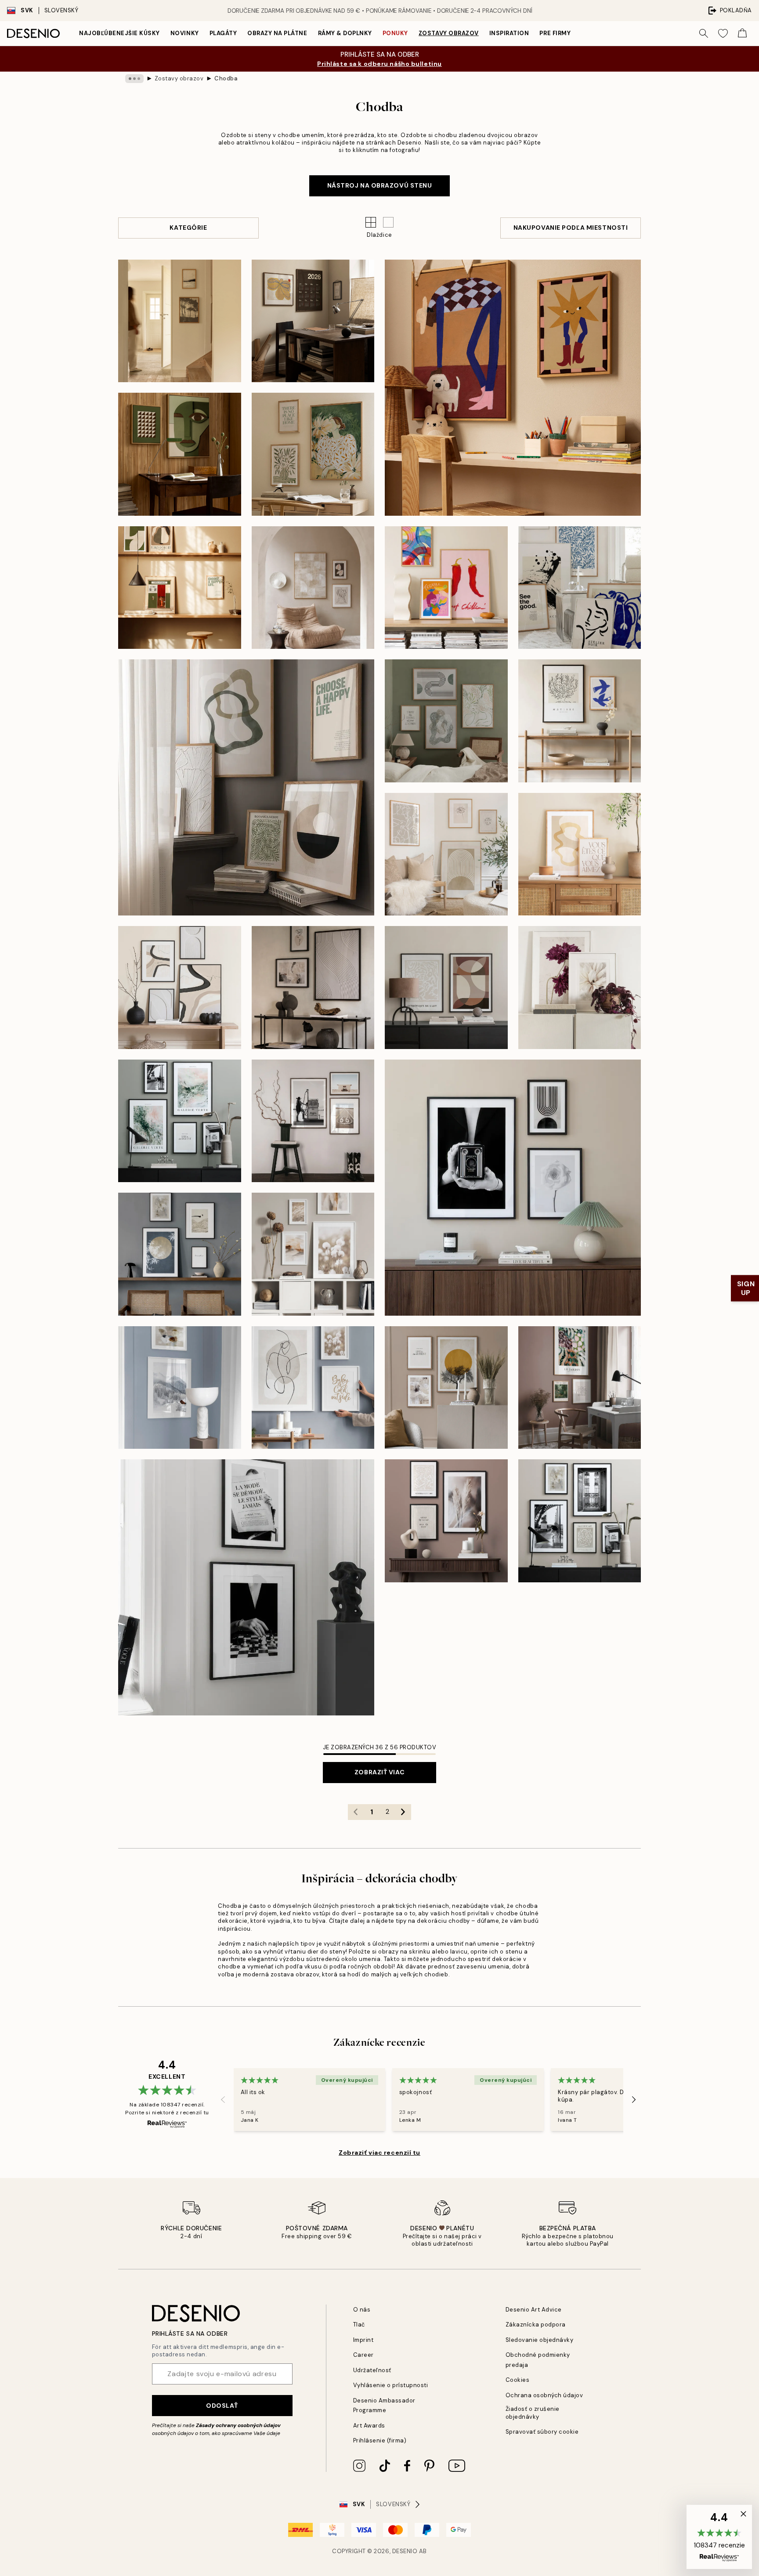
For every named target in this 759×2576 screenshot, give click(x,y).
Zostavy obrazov (449, 33)
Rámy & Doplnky (345, 33)
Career (363, 2355)
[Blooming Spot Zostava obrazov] (580, 988)
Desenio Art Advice (534, 2310)
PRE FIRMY (555, 33)
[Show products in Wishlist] (723, 33)
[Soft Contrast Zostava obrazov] (246, 1587)
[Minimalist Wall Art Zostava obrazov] (313, 988)
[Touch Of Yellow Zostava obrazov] (446, 1388)
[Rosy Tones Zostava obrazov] (446, 1521)
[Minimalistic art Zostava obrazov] (580, 721)
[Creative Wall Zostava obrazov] (180, 1121)
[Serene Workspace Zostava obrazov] (180, 588)
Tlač (359, 2325)
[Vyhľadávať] (704, 33)
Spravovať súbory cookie (542, 2432)
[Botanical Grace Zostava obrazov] (313, 454)
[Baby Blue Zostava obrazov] (313, 1388)
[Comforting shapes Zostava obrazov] (313, 588)
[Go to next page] (403, 1812)
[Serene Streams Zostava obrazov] (180, 321)
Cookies (518, 2380)
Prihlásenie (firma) (380, 2440)
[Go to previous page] (356, 1812)
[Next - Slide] (634, 2099)
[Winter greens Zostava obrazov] (246, 787)
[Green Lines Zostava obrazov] (446, 721)
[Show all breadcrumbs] (134, 79)
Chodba (226, 78)
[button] (388, 222)
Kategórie (188, 228)
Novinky (185, 33)
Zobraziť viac (379, 1772)
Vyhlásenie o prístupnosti (391, 2385)
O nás (362, 2310)
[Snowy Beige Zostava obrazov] (180, 1388)
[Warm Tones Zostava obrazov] (313, 1254)
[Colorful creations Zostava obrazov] (446, 588)
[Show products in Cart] (742, 33)
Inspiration (509, 33)
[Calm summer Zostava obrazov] (580, 854)
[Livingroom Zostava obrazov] (446, 854)
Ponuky (395, 33)
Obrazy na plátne (277, 33)
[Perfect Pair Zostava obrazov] (180, 988)
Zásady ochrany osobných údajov (238, 2425)
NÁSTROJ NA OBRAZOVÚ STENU (380, 185)
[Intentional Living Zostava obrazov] (313, 321)
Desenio (405, 2551)
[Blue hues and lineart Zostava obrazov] (580, 588)
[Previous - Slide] (223, 2099)
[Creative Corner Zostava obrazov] (513, 388)
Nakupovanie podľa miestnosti (571, 228)
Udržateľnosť (372, 2370)
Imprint (363, 2340)
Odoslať (222, 2406)
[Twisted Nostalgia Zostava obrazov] (180, 454)
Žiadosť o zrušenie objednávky (533, 2413)
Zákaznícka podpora (536, 2325)
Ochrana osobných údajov (544, 2395)
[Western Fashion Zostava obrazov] (313, 1121)
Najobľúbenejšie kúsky (119, 33)
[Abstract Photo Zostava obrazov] (513, 1188)
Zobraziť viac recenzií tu (379, 2153)
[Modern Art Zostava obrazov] (446, 988)
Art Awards (369, 2426)
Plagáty (223, 33)
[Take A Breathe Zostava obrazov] (180, 1254)
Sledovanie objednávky (540, 2340)
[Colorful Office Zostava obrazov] (580, 1388)
